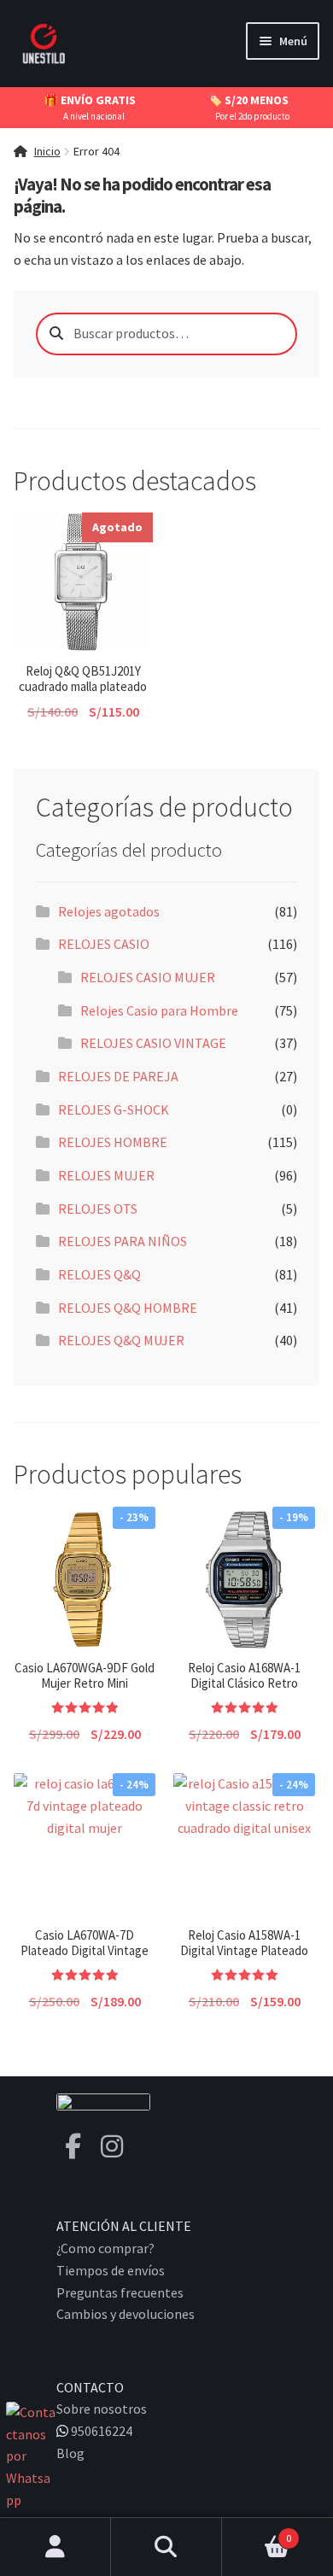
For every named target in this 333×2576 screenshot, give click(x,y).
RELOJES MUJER (106, 1175)
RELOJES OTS (98, 1209)
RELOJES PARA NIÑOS (123, 1241)
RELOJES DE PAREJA (118, 1076)
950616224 (100, 2431)
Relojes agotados (109, 911)
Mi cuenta (55, 2547)
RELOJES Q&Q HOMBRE (128, 1308)
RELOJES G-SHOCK (114, 1109)
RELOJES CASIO (104, 944)
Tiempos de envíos (111, 2270)
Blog (70, 2453)
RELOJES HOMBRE (113, 1142)
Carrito (257, 2532)
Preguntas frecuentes (120, 2292)
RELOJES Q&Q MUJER (121, 1340)
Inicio (47, 151)
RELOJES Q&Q (99, 1274)
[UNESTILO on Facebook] (73, 2146)
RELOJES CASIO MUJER (148, 977)
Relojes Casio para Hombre (159, 1010)
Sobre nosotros (102, 2409)
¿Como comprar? (105, 2248)
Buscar (166, 2547)
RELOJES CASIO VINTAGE (153, 1043)
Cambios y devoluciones (126, 2314)
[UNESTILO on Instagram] (112, 2146)
